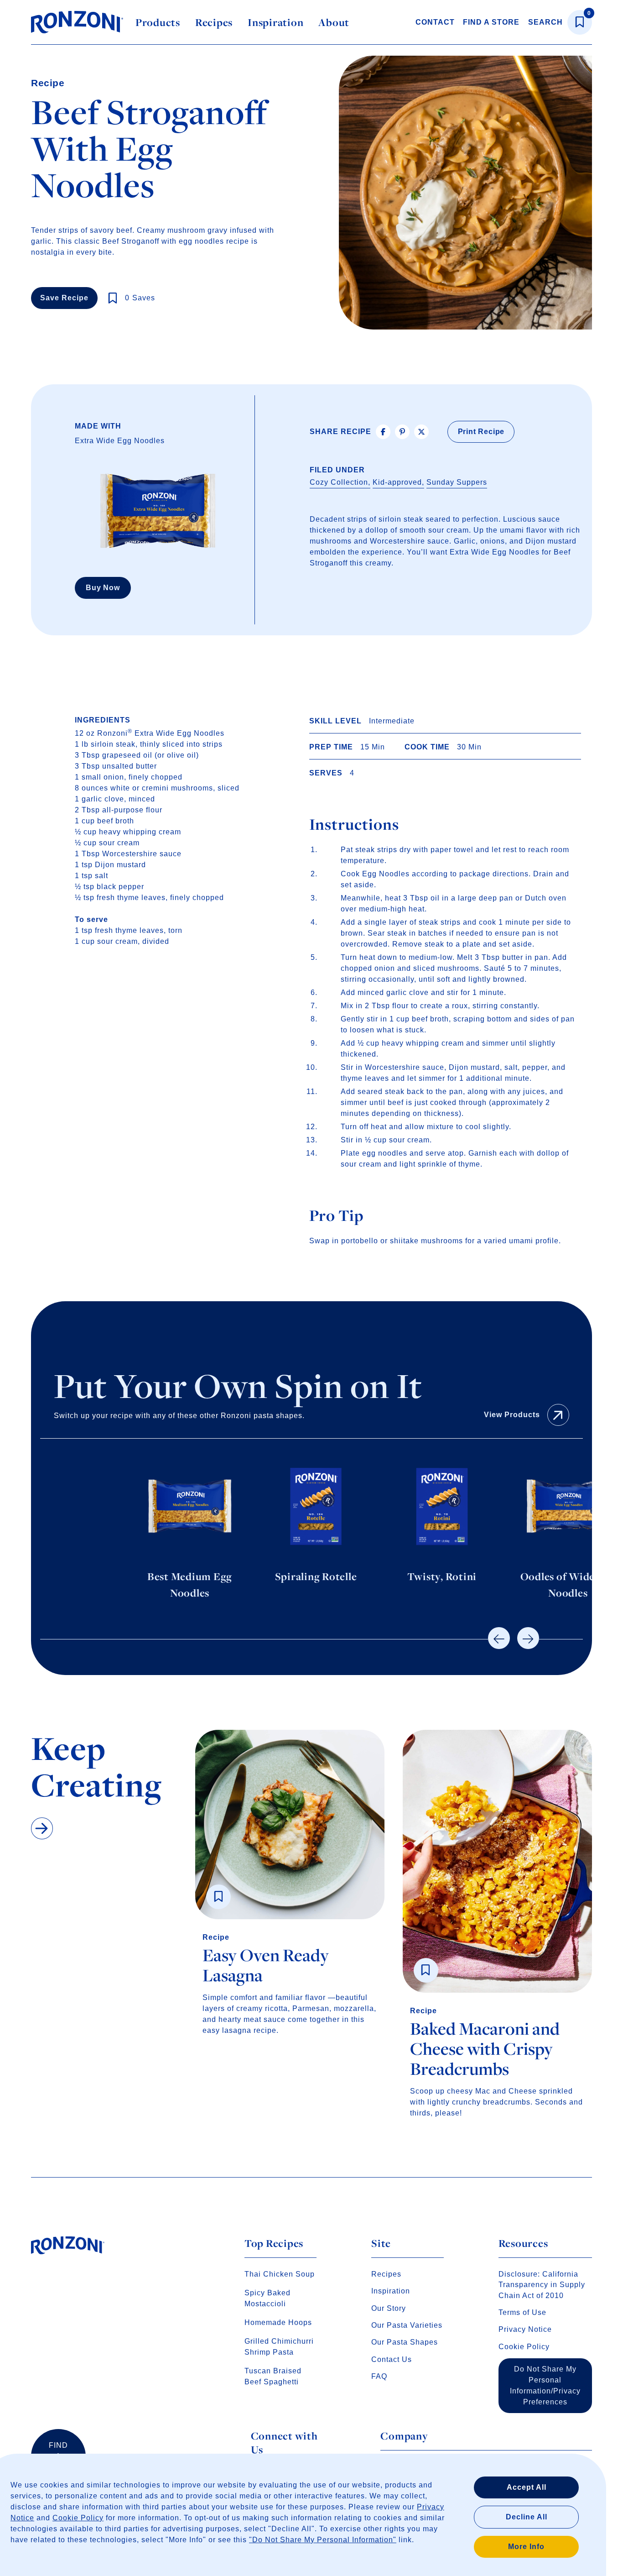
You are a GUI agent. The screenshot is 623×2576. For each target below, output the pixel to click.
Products (158, 22)
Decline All (527, 2517)
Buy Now (103, 588)
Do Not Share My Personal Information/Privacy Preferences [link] (545, 2385)
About (334, 22)
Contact (435, 22)
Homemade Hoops (278, 2322)
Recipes (214, 22)
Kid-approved (397, 482)
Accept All (527, 2487)
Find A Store (491, 22)
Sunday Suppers (457, 482)
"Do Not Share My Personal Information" (323, 2540)
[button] (499, 1638)
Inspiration (275, 22)
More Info (526, 2547)
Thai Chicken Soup (280, 2274)
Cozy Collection (339, 482)
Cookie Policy (78, 2518)
